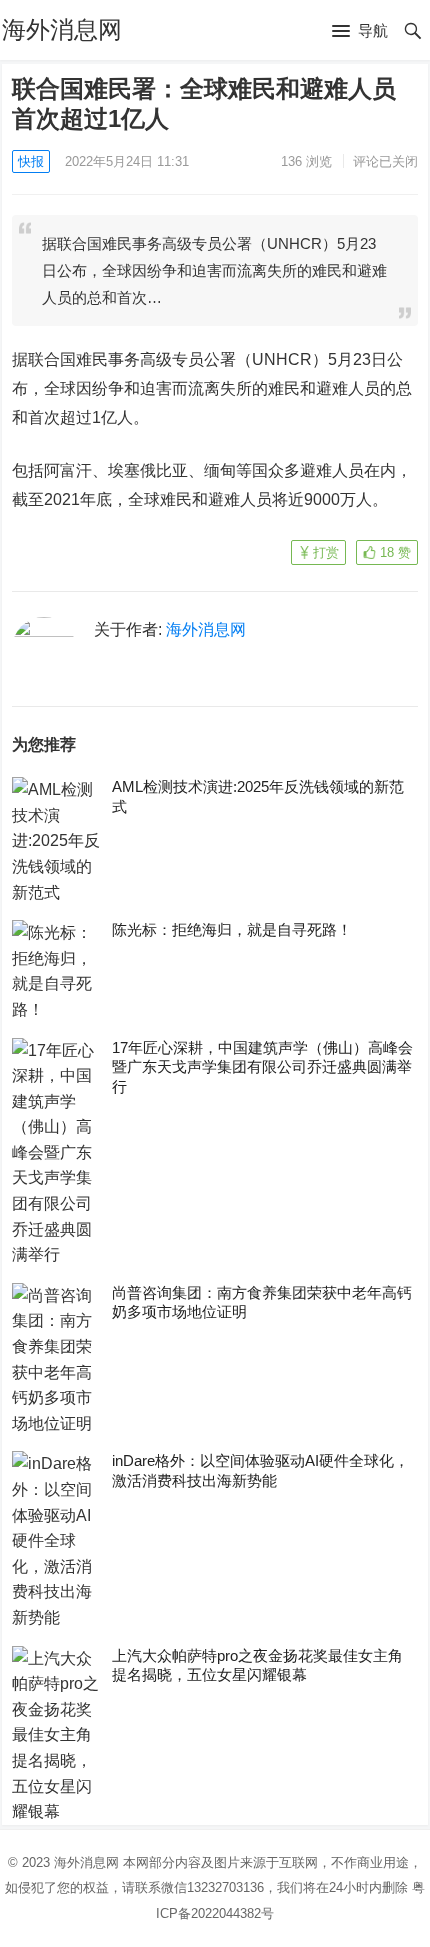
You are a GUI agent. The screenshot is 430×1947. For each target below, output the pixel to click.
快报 (31, 161)
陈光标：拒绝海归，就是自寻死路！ (232, 929)
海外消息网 (62, 29)
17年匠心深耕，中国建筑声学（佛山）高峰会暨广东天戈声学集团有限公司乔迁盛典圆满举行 (262, 1067)
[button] (360, 32)
